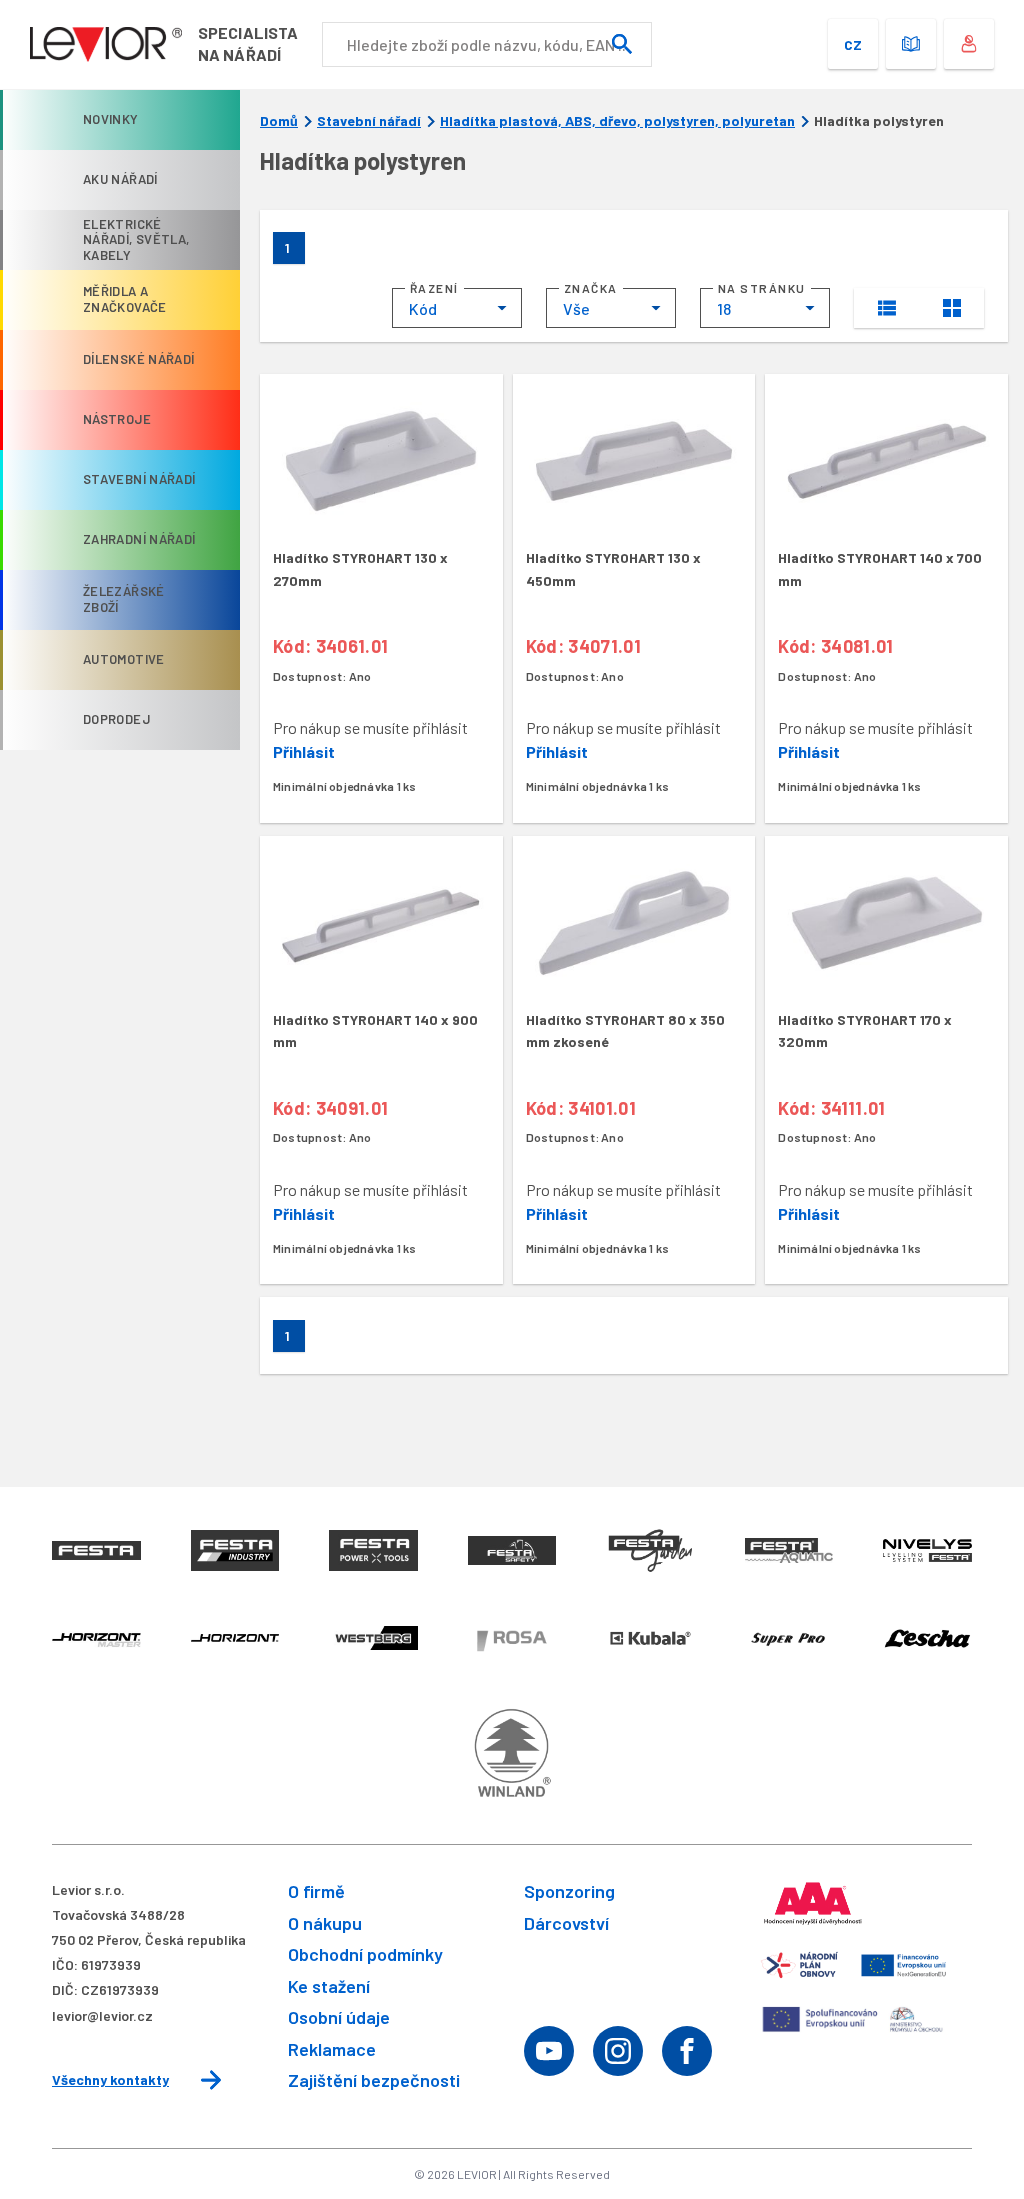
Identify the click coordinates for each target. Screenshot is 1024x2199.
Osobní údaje (339, 2017)
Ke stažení (329, 1986)
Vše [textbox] (576, 308)
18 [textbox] (724, 308)
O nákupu (325, 1923)
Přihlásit (304, 751)
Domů (279, 121)
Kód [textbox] (423, 308)
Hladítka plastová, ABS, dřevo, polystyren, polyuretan (617, 121)
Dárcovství (566, 1923)
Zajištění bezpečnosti (374, 2080)
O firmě (316, 1891)
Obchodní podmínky (365, 1954)
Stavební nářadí (369, 121)
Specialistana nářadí (248, 43)
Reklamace (332, 2049)
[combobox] (457, 308)
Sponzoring (569, 1891)
